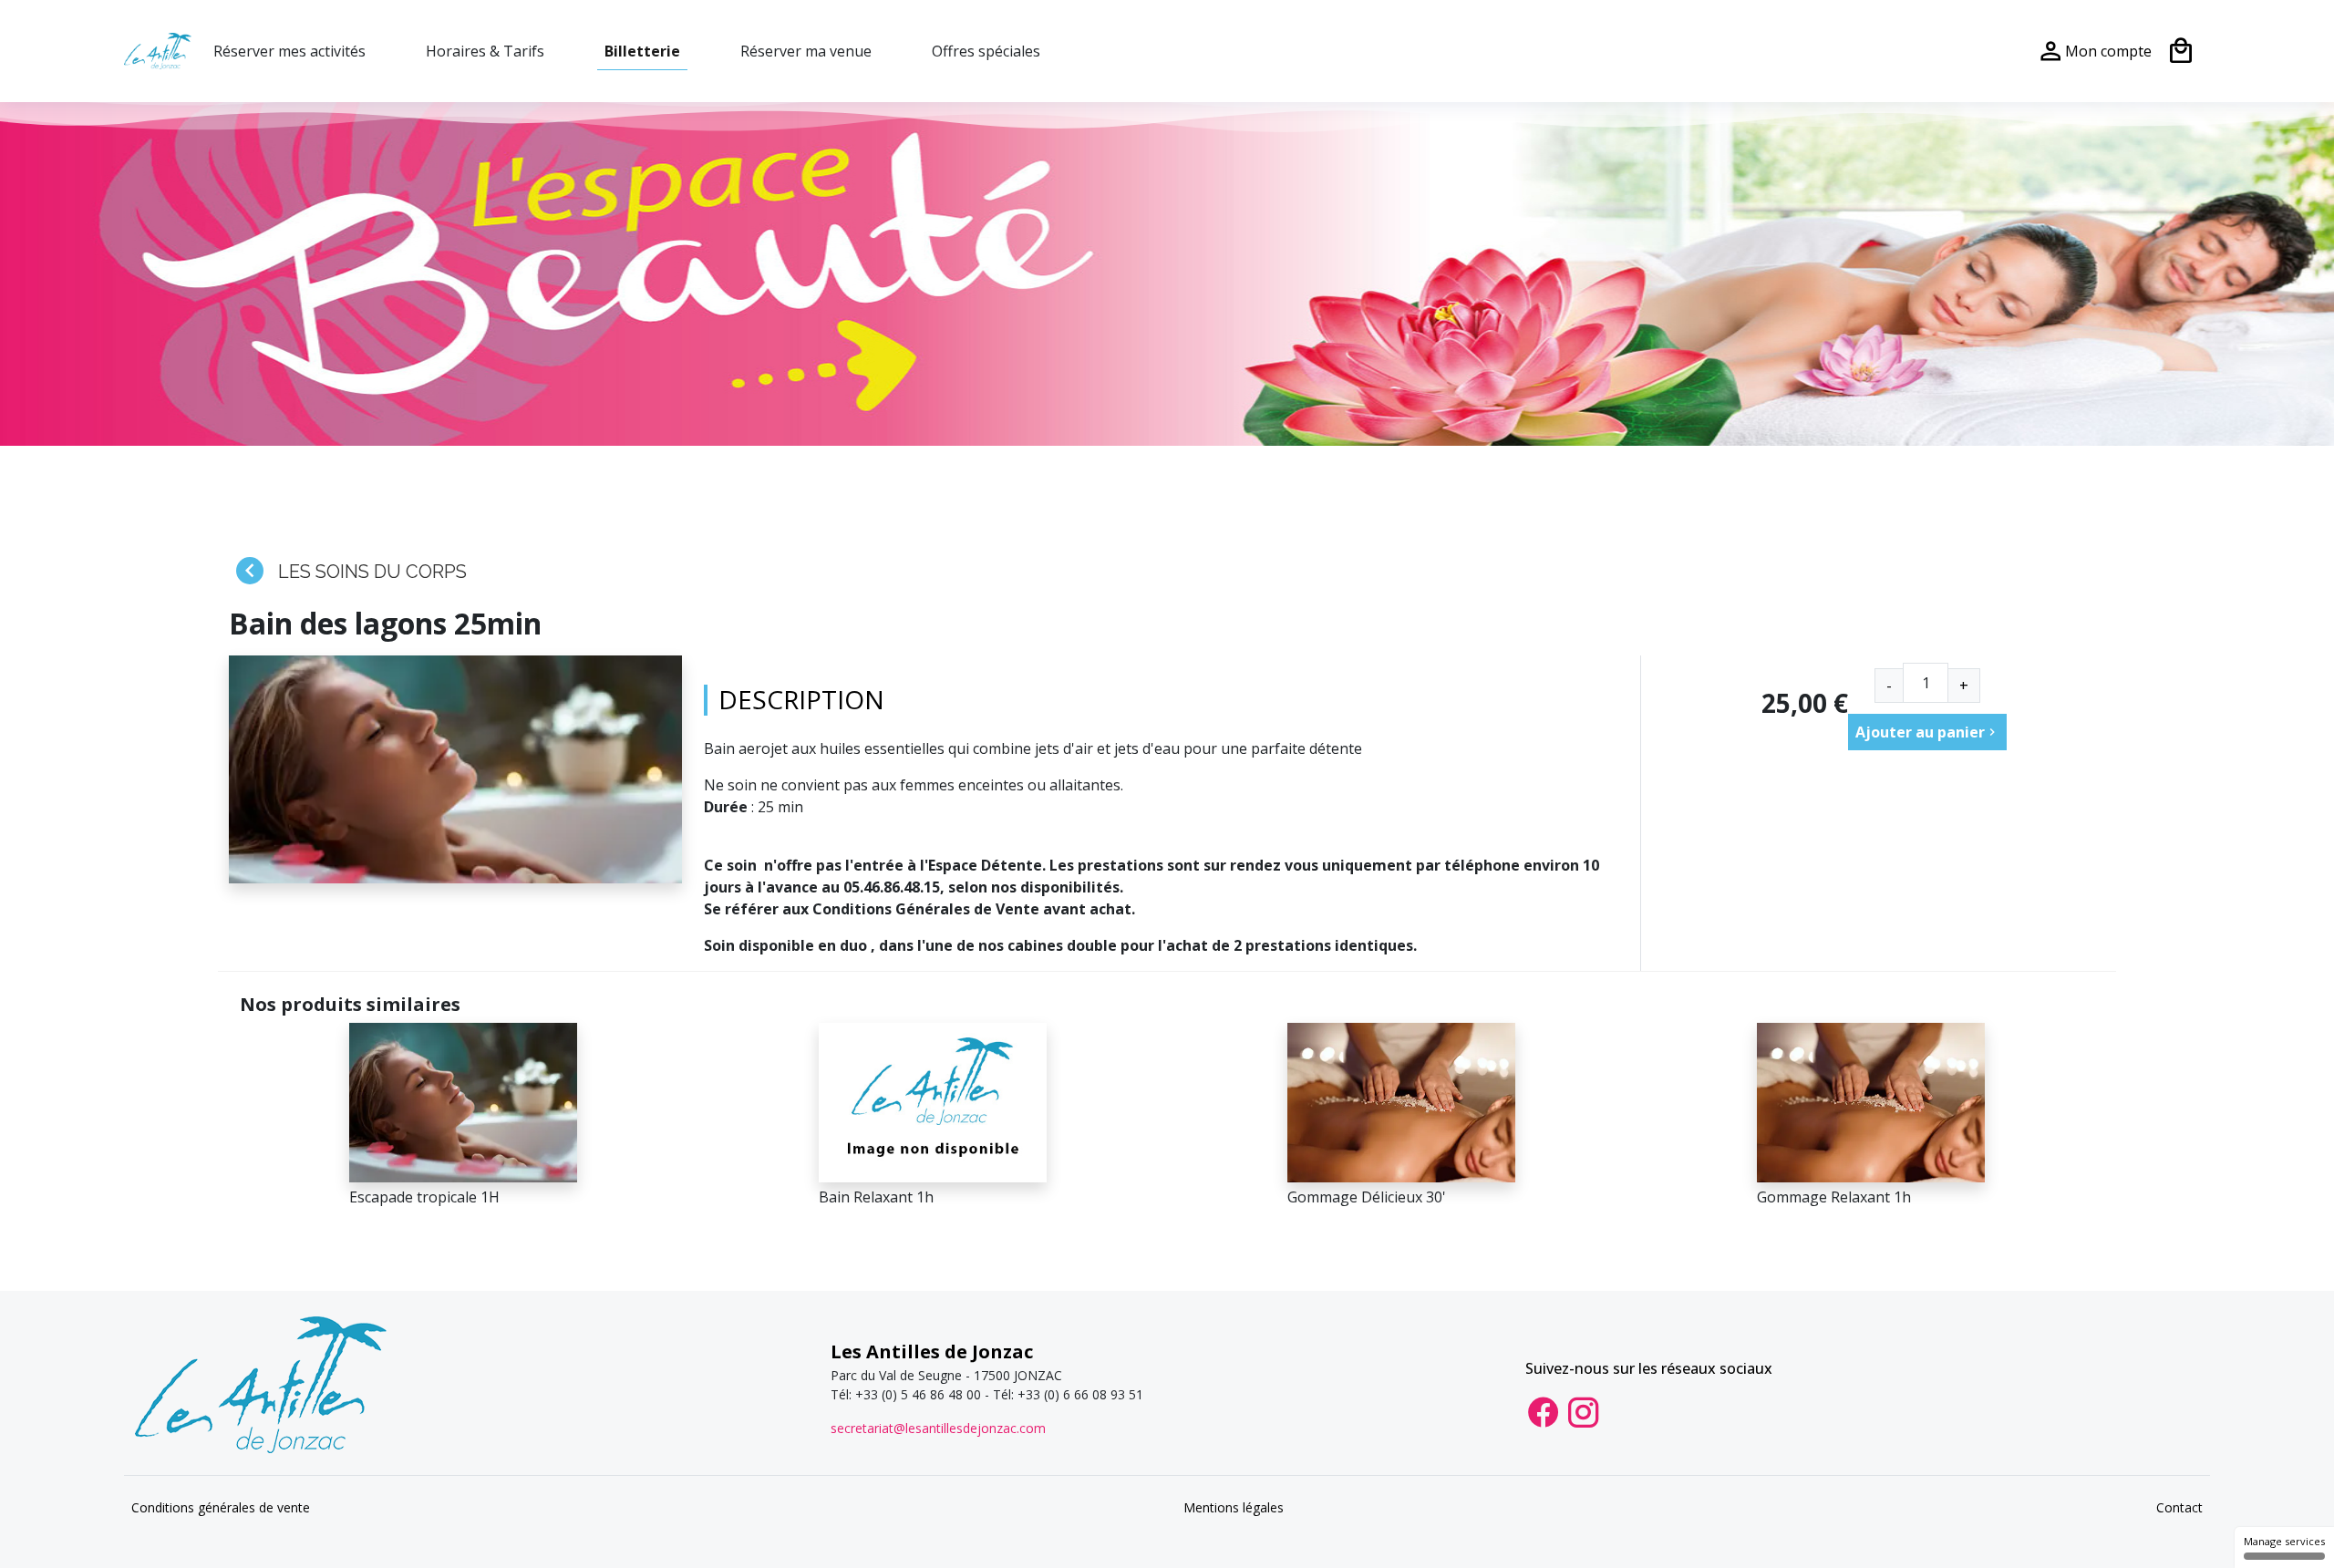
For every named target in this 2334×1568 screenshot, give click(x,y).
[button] (1927, 732)
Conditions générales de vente (221, 1507)
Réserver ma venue (806, 51)
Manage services (2284, 1541)
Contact (2179, 1507)
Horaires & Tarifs (485, 51)
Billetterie (642, 51)
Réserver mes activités (289, 51)
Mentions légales (1234, 1507)
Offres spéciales (986, 51)
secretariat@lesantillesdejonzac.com (938, 1428)
